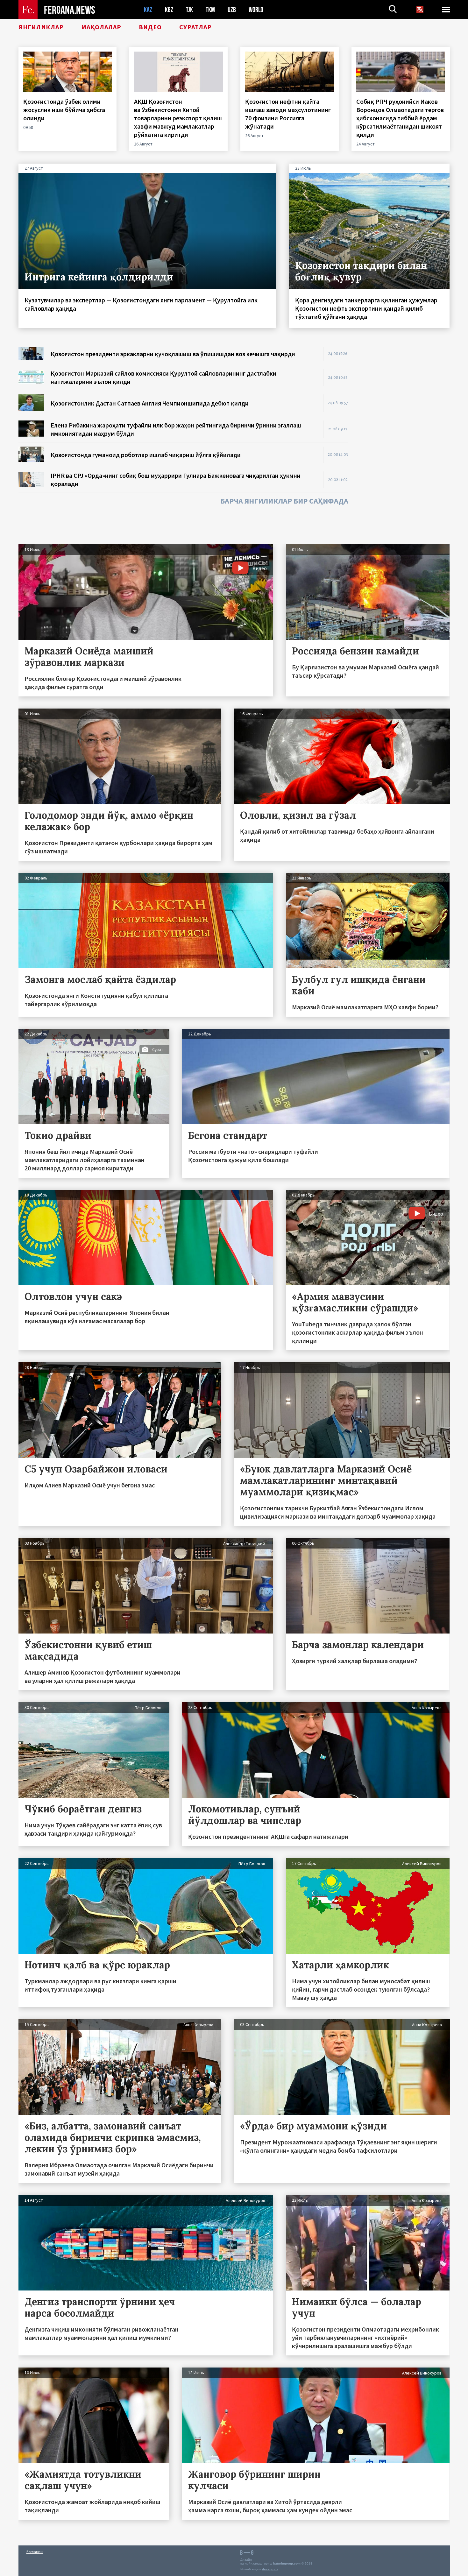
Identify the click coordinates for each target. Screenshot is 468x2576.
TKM (210, 10)
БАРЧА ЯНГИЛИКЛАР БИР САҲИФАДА (284, 501)
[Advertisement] (405, 442)
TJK (189, 10)
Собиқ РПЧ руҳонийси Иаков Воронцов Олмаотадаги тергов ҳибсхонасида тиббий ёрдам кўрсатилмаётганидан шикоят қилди (400, 118)
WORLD (256, 10)
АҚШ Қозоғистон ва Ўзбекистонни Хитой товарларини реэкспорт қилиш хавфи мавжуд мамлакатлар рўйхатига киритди (178, 118)
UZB (232, 10)
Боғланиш (35, 2552)
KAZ (148, 10)
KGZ (169, 10)
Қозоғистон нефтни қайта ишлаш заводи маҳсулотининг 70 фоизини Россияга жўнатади (288, 114)
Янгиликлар (41, 27)
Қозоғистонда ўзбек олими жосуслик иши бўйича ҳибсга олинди (64, 110)
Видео (150, 27)
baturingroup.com (287, 2563)
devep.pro (270, 2569)
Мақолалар (101, 27)
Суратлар (195, 27)
